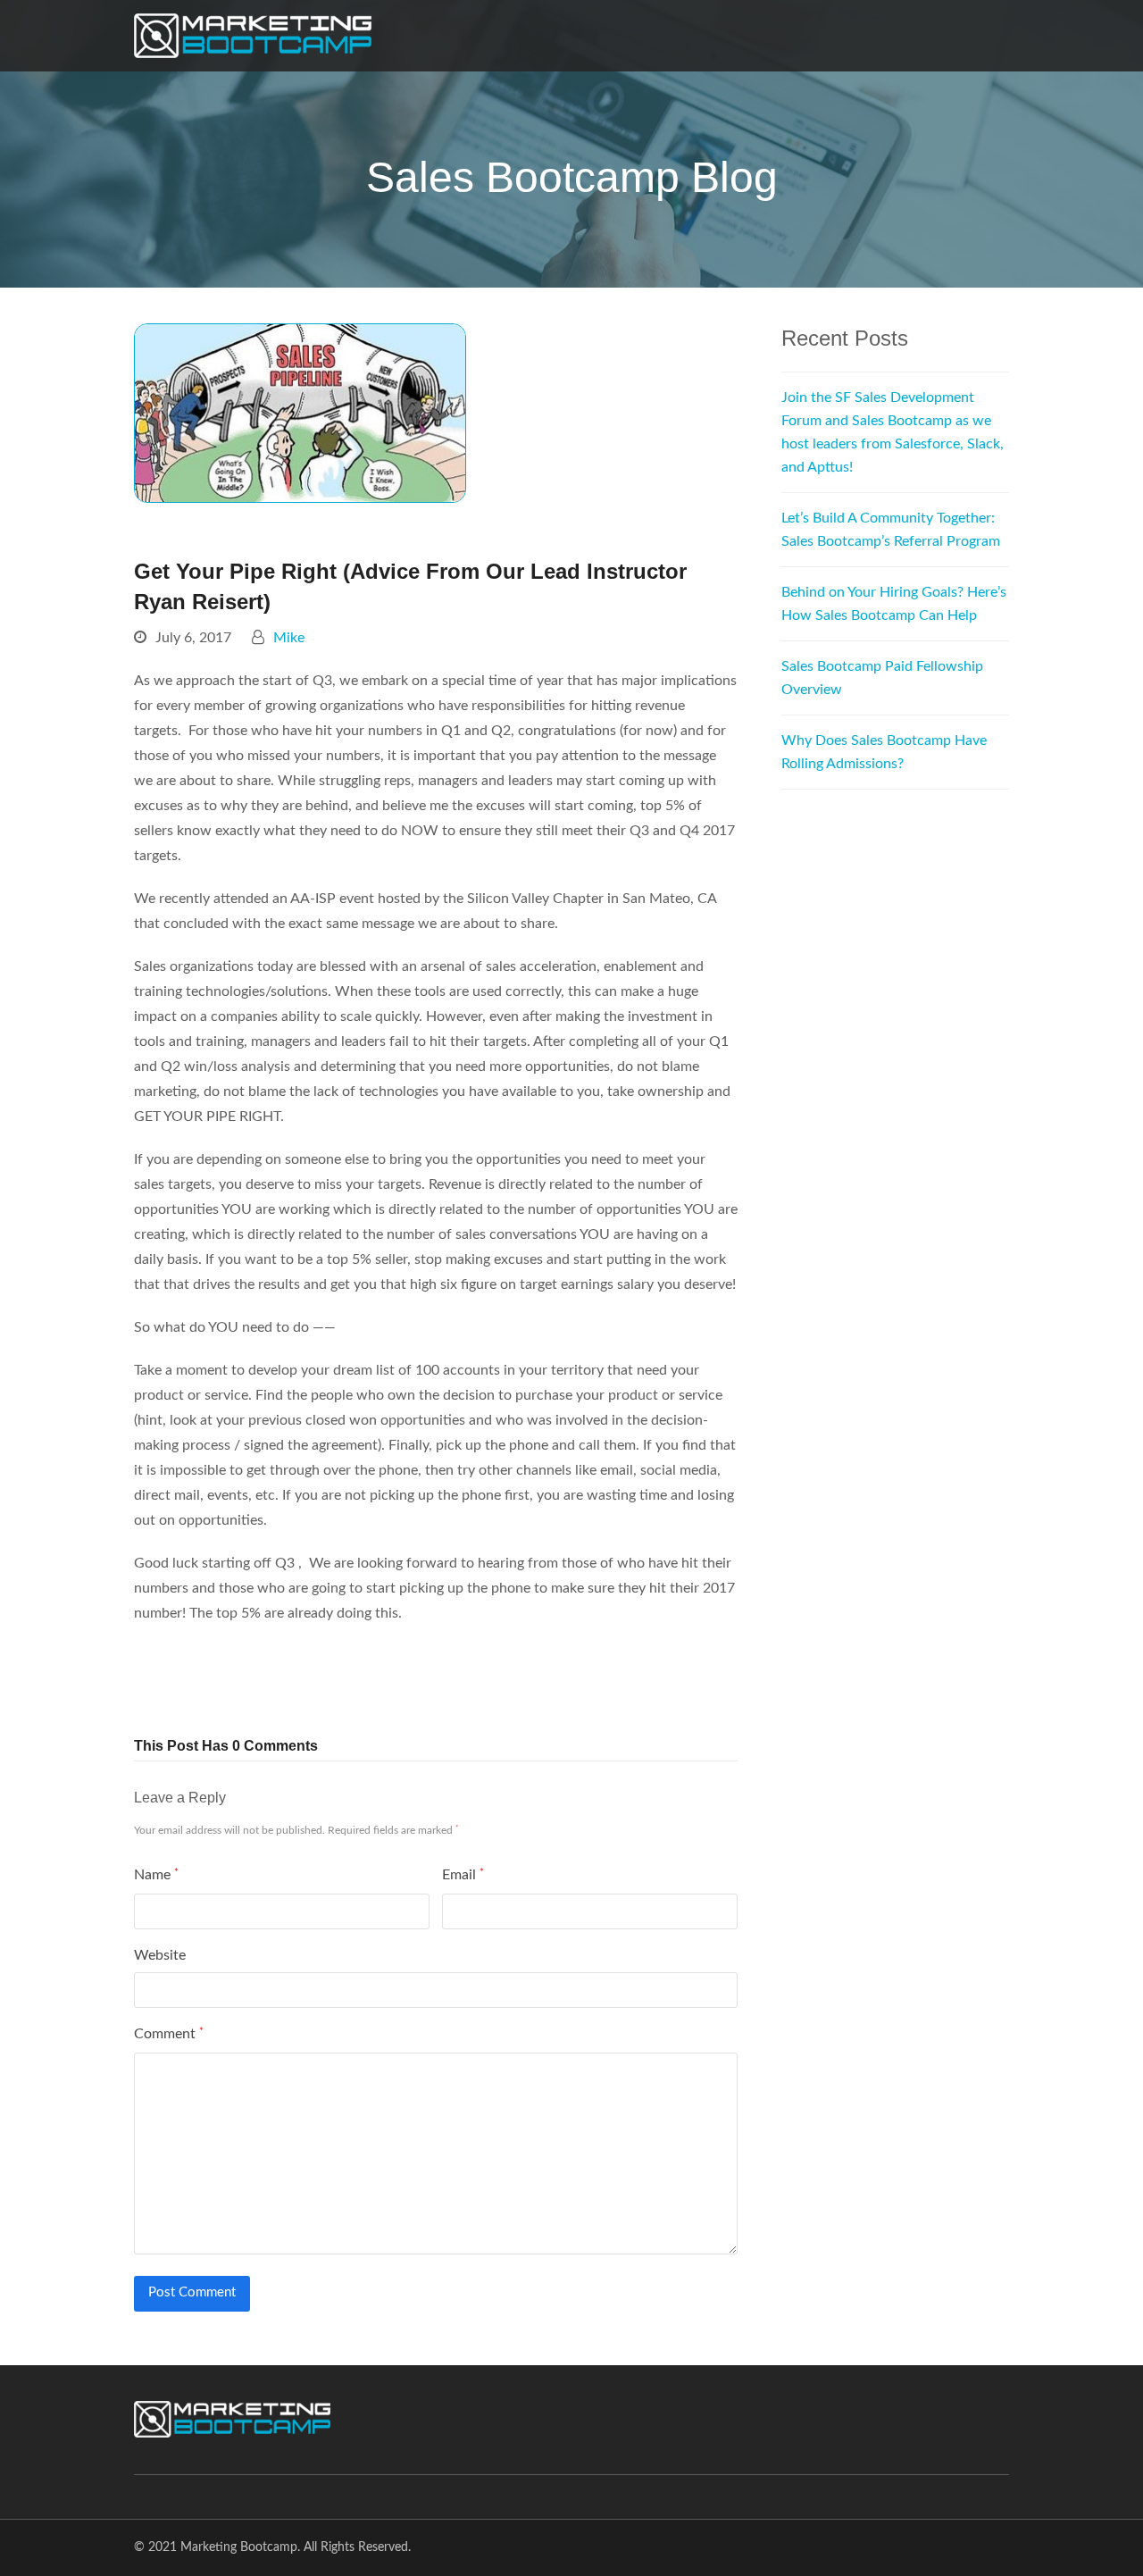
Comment (169, 2034)
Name (156, 1875)
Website (160, 1955)
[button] (171, 1679)
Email (463, 1875)
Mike (289, 638)
